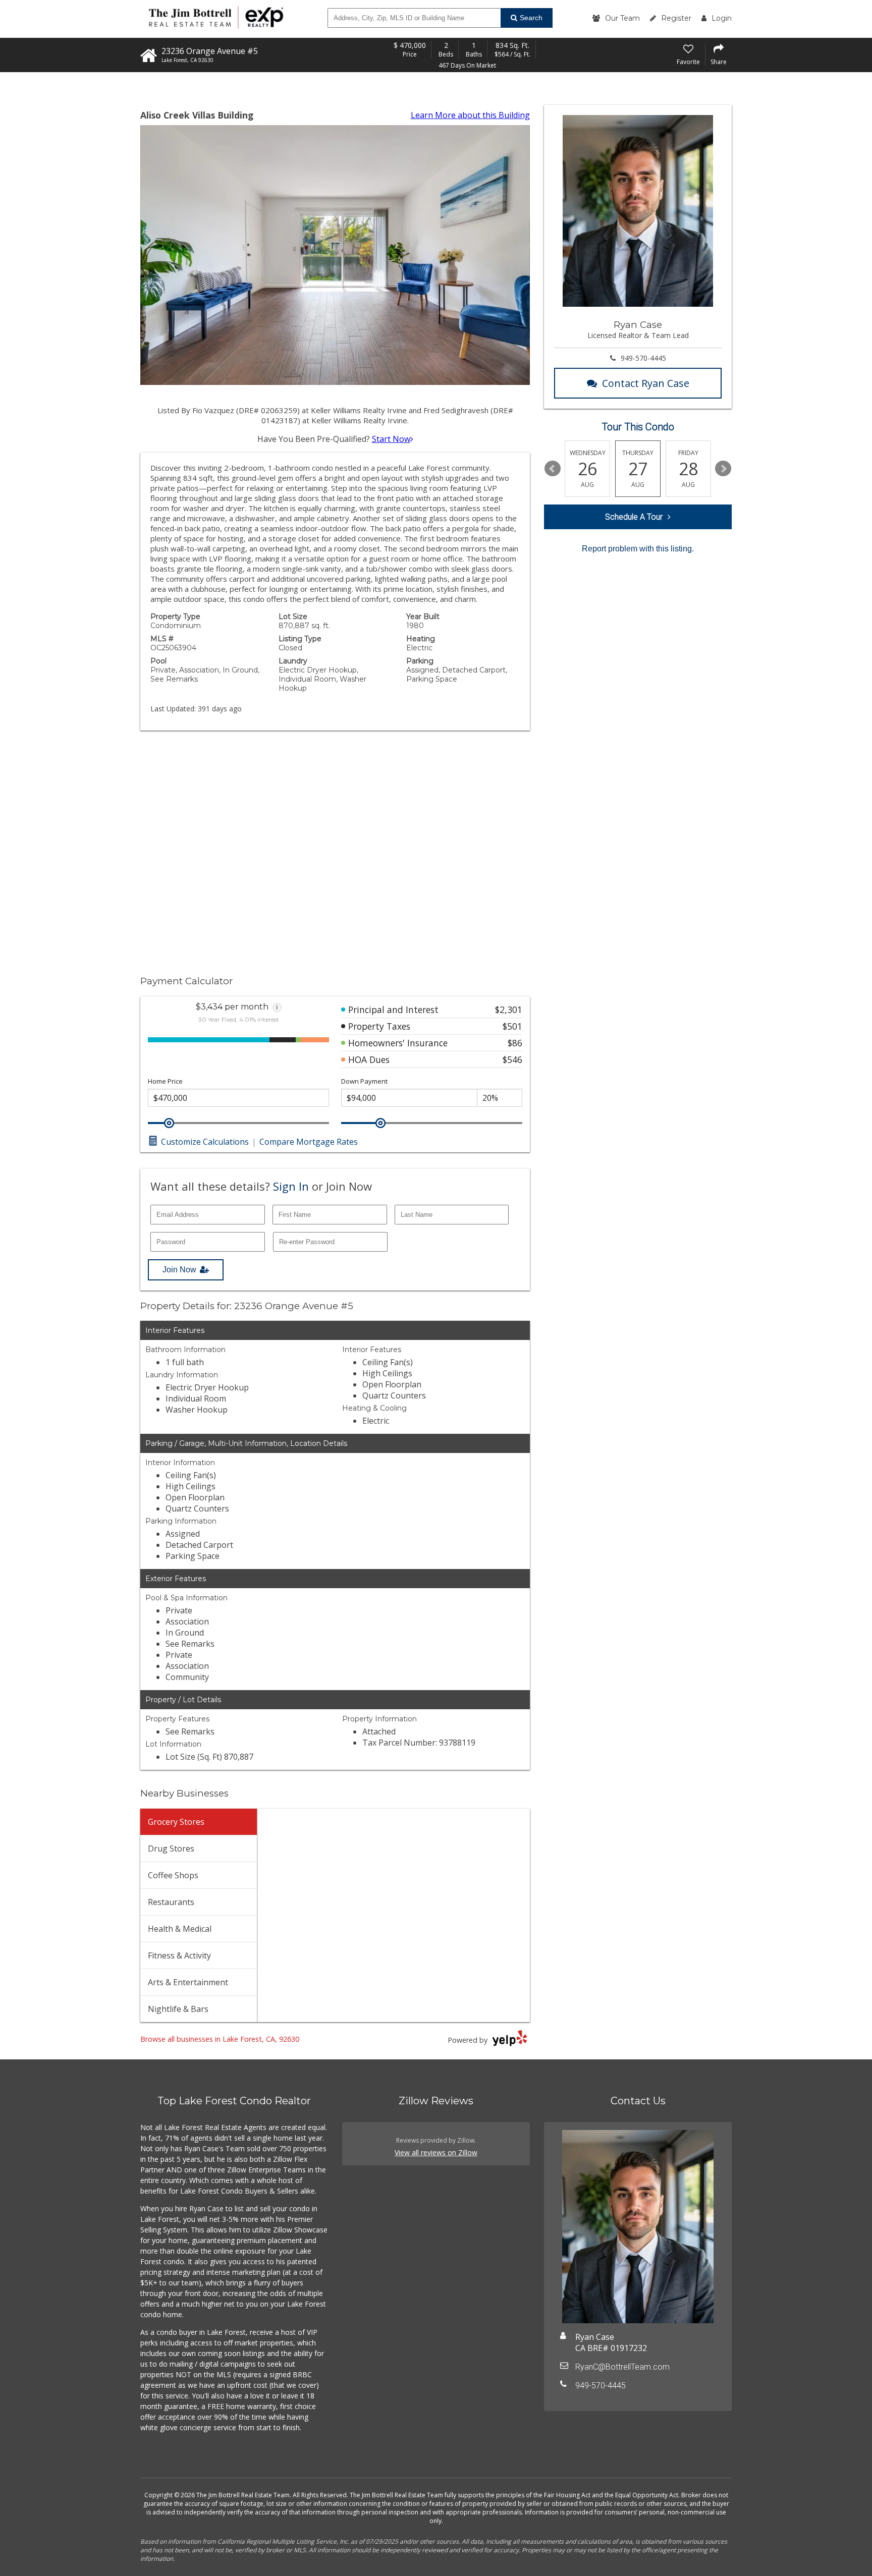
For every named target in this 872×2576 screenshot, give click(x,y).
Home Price (165, 1081)
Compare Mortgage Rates (309, 1142)
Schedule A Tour (634, 517)
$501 (512, 1026)
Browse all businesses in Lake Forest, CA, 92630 (220, 2039)
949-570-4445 (643, 358)
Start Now (391, 439)
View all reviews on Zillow (436, 2152)
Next (723, 469)
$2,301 (509, 1010)
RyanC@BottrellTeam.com (622, 2367)
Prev (553, 469)
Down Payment (364, 1081)
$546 (512, 1059)
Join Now (179, 1270)
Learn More (470, 115)
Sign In (291, 1186)
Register (676, 18)
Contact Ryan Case (646, 383)
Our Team (622, 18)
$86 (515, 1043)
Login (722, 18)
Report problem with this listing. (638, 549)
